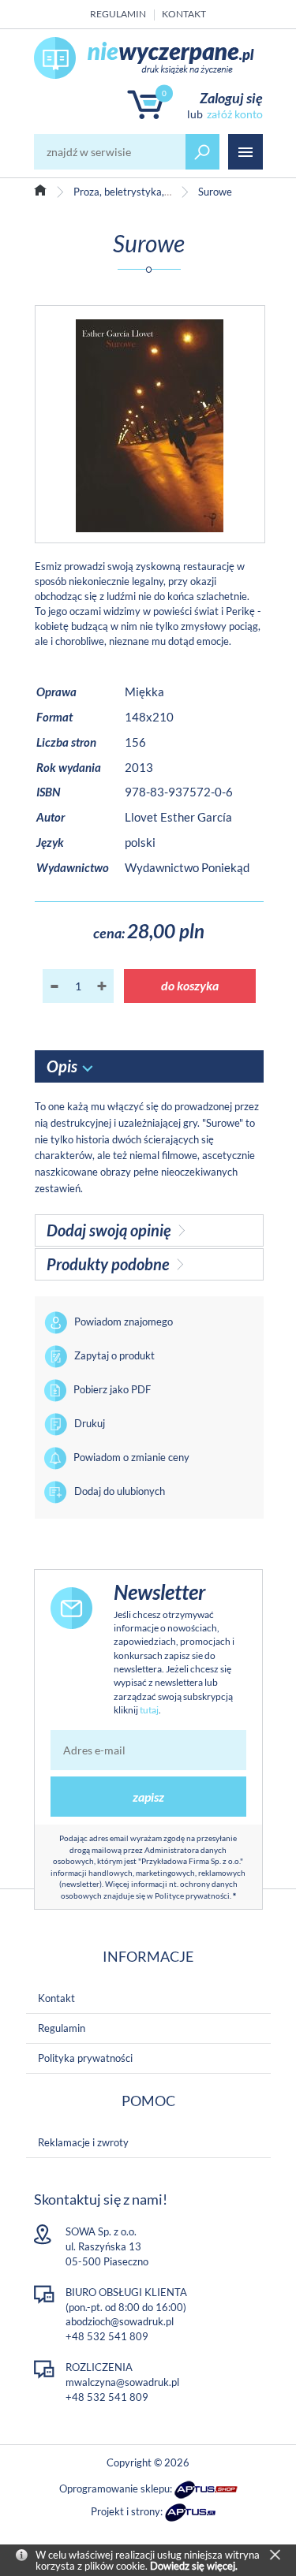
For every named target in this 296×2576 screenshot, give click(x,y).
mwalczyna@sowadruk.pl (122, 2382)
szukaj (203, 152)
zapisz (148, 1797)
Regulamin (118, 14)
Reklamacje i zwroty (83, 2142)
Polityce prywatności (192, 1896)
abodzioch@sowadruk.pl (120, 2321)
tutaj (149, 1710)
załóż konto (234, 114)
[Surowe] (150, 424)
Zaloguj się (231, 98)
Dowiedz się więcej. (194, 2566)
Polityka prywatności (85, 2058)
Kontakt (184, 14)
